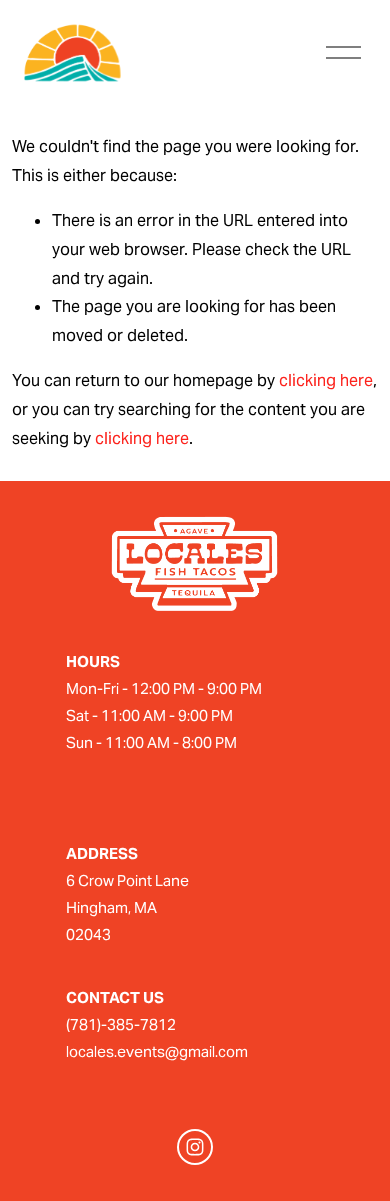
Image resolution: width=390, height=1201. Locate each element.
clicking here (326, 380)
